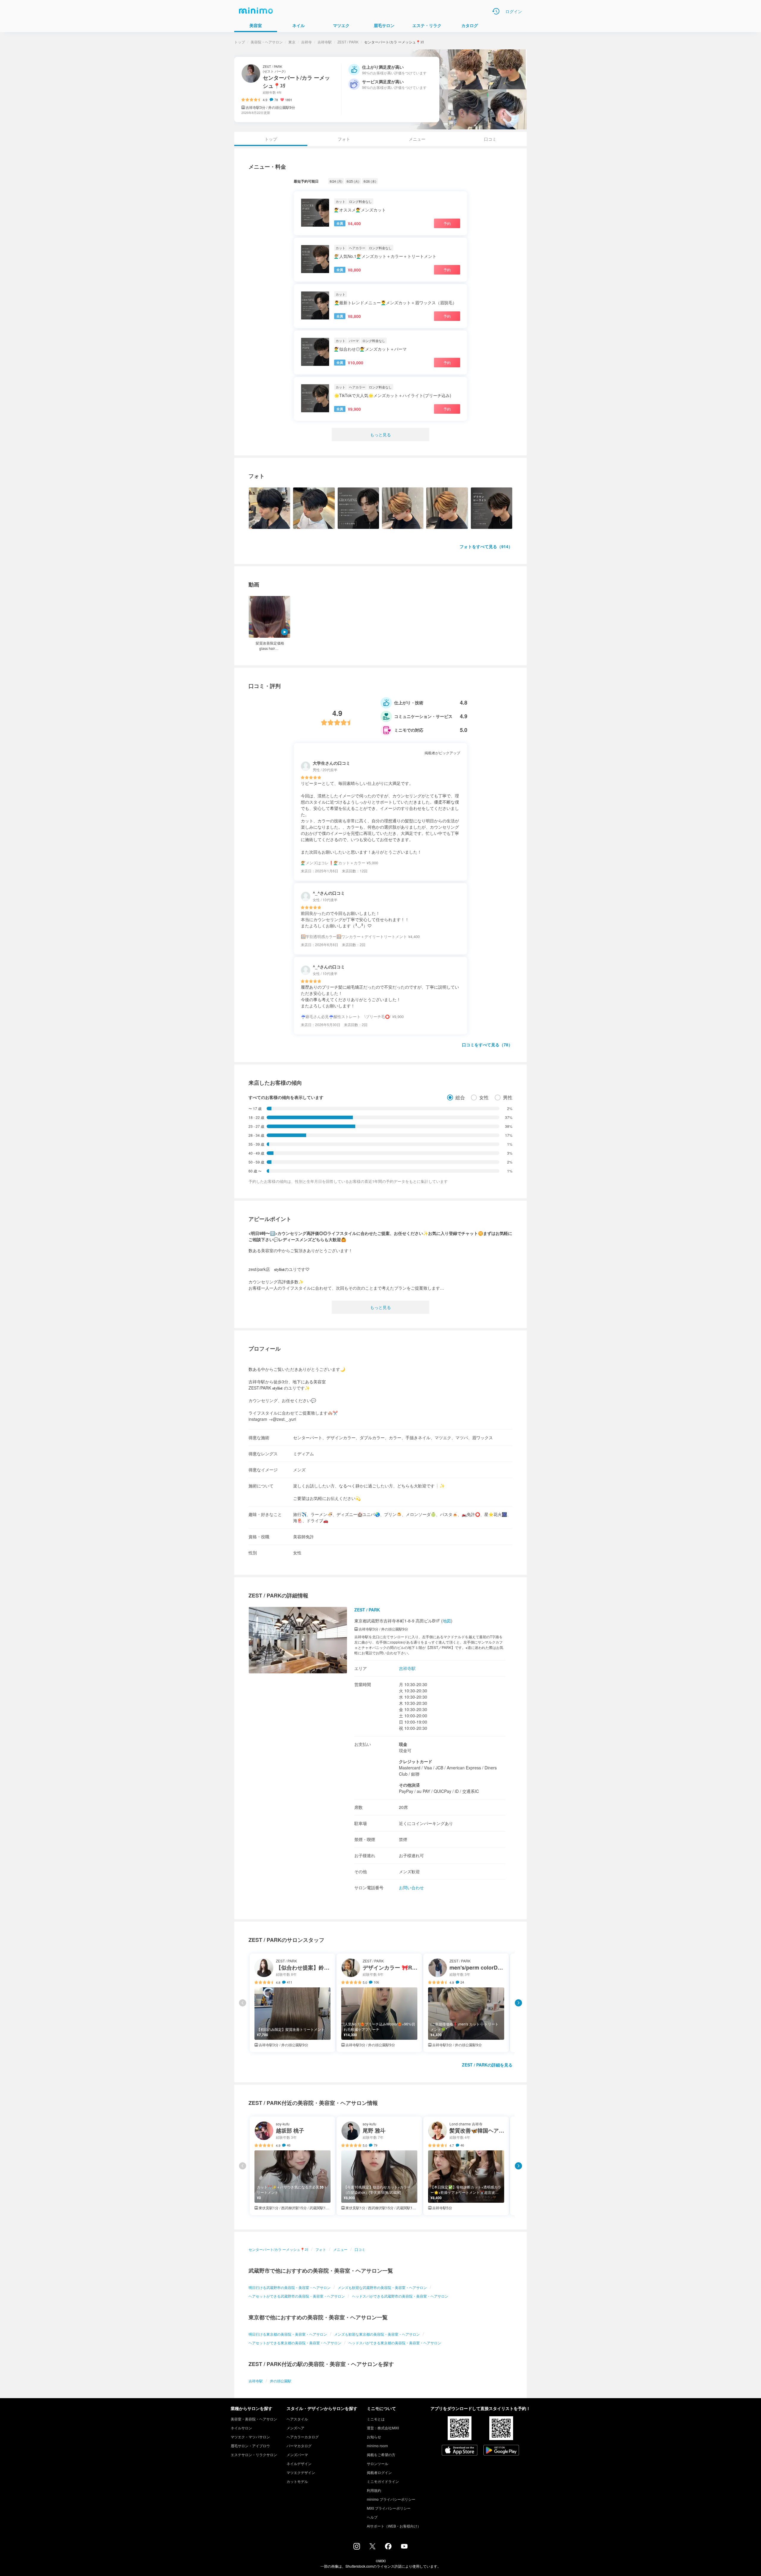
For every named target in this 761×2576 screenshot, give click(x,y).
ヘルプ (372, 2517)
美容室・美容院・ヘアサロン (254, 2419)
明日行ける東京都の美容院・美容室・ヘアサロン (288, 2334)
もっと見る (380, 435)
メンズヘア (295, 2428)
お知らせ (374, 2437)
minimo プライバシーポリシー (391, 2499)
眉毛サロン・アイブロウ (250, 2446)
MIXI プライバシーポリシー (389, 2508)
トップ (240, 42)
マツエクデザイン (301, 2472)
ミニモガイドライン (383, 2481)
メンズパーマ (297, 2455)
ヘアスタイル (297, 2419)
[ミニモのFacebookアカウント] (388, 2548)
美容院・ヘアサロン (267, 42)
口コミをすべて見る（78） (487, 1045)
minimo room (377, 2446)
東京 (292, 42)
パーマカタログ (299, 2446)
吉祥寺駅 (325, 42)
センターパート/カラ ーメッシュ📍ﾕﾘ (278, 2249)
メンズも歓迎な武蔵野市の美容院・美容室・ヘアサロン (382, 2287)
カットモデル (297, 2481)
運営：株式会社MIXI (383, 2428)
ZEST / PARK (348, 42)
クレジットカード (416, 1761)
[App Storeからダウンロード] (460, 2451)
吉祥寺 (306, 42)
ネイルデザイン (299, 2463)
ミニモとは (376, 2419)
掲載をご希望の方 (381, 2455)
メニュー (417, 139)
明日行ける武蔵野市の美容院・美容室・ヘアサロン (290, 2287)
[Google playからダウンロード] (501, 2451)
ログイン (514, 11)
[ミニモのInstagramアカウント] (357, 2548)
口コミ (490, 139)
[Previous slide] (243, 2003)
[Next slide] (518, 2003)
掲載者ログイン (379, 2472)
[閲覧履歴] (496, 11)
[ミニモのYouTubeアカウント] (404, 2547)
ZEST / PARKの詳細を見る (487, 2065)
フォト (344, 139)
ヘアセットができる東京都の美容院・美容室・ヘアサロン (295, 2343)
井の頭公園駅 (281, 2381)
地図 (447, 1621)
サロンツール (378, 2463)
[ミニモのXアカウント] (372, 2547)
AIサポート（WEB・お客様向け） (394, 2526)
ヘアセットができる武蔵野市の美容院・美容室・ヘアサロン (297, 2296)
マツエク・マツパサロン (250, 2437)
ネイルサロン (241, 2428)
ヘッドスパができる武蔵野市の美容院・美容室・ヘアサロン (400, 2296)
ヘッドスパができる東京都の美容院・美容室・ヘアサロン (395, 2343)
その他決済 (409, 1785)
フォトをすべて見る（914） (486, 546)
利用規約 (374, 2490)
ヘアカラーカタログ (303, 2437)
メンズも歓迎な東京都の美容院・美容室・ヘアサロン (377, 2334)
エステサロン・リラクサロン (254, 2455)
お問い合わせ (411, 1887)
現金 (403, 1744)
